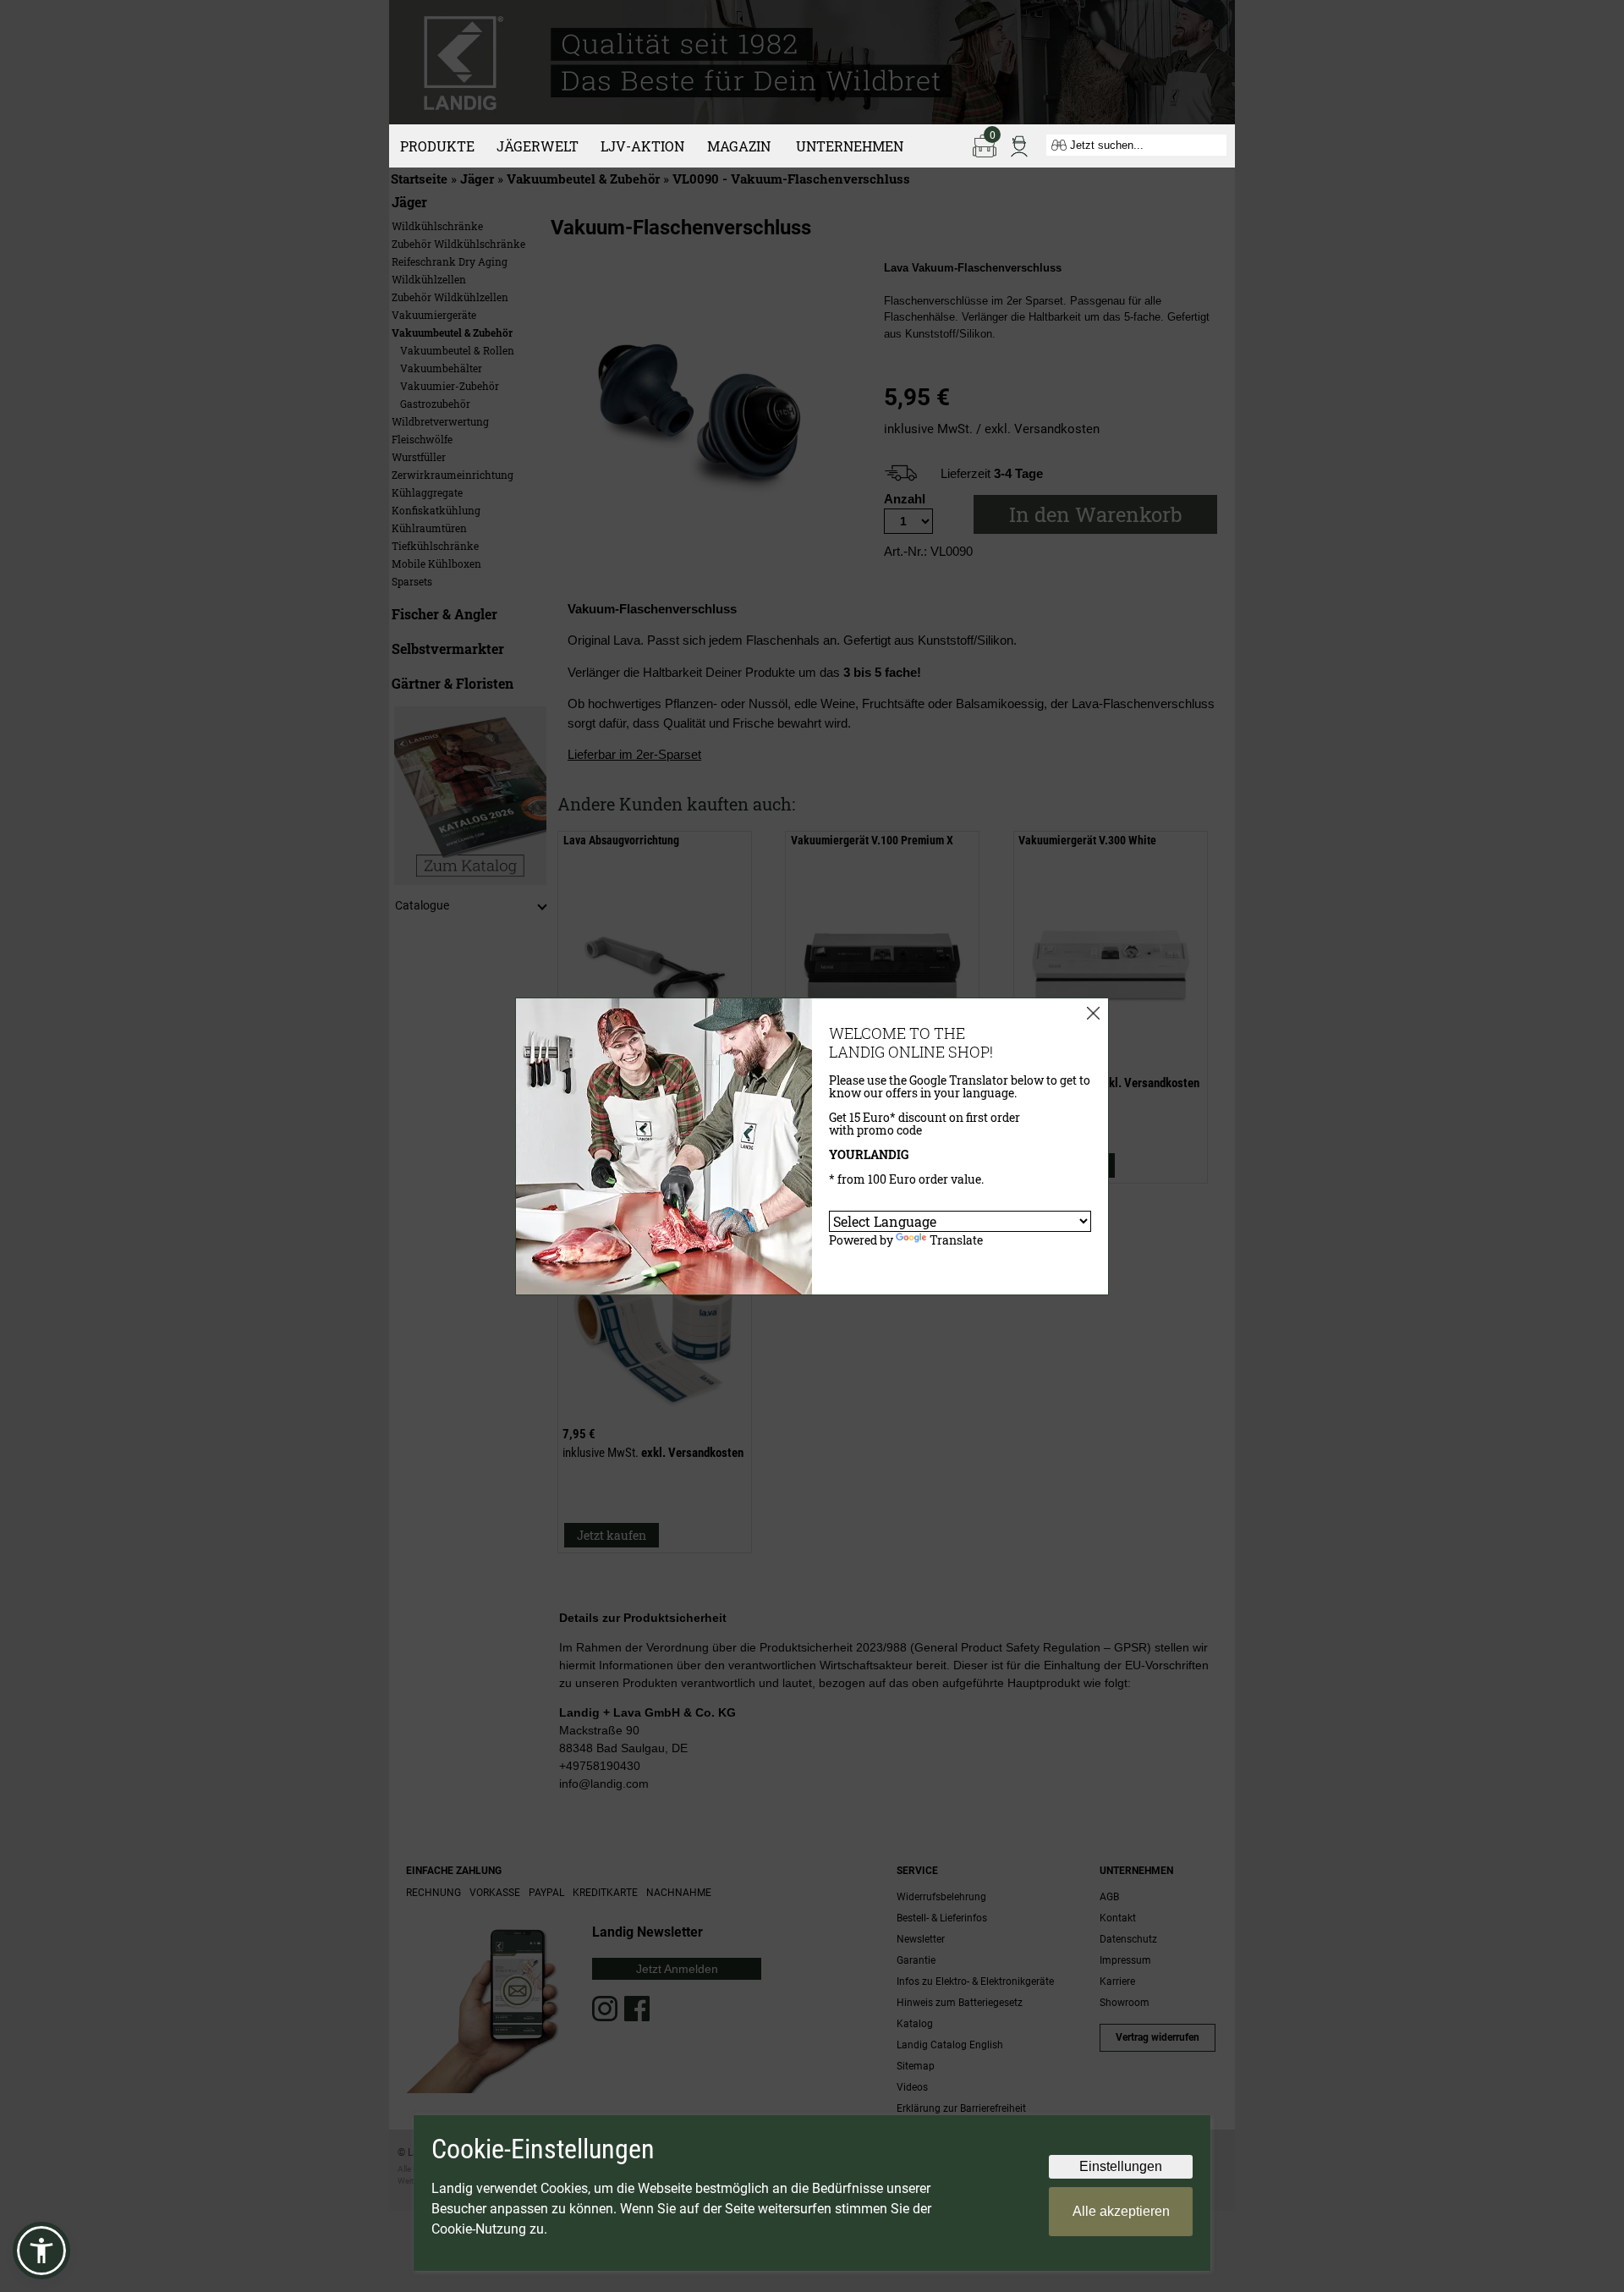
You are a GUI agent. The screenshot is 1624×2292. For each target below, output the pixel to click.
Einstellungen (1121, 2166)
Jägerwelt (538, 146)
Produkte (437, 146)
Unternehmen (850, 146)
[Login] (1019, 145)
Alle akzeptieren (1121, 2211)
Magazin (739, 146)
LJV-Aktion (642, 146)
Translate (956, 1240)
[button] (41, 2251)
